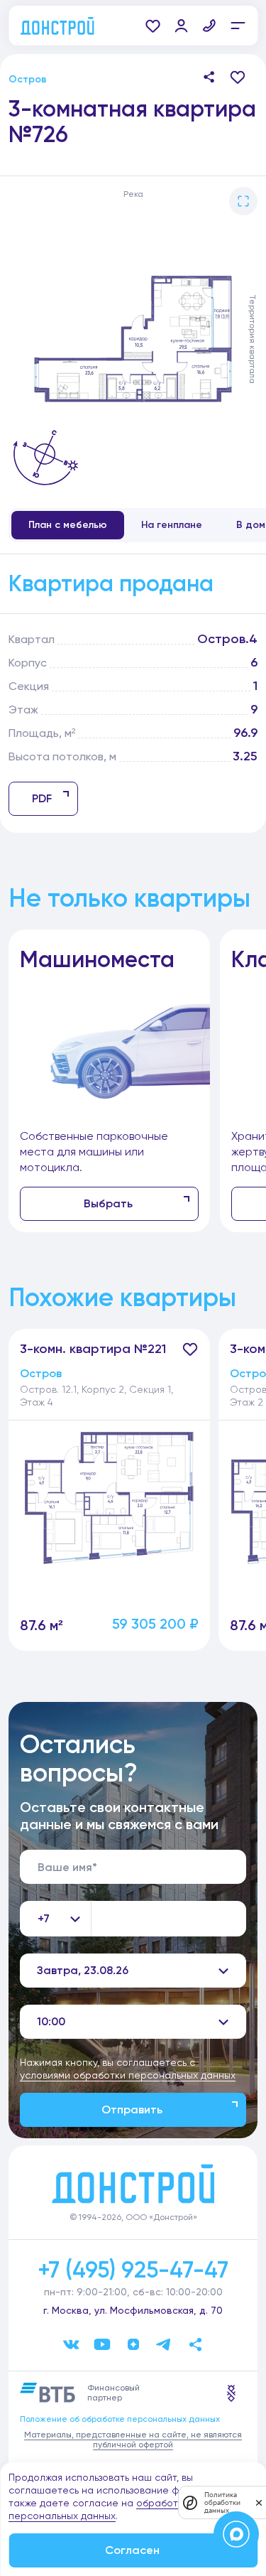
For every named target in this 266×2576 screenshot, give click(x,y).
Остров (28, 79)
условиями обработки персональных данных (128, 2075)
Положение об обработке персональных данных (120, 2419)
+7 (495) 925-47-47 (133, 2270)
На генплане (172, 525)
